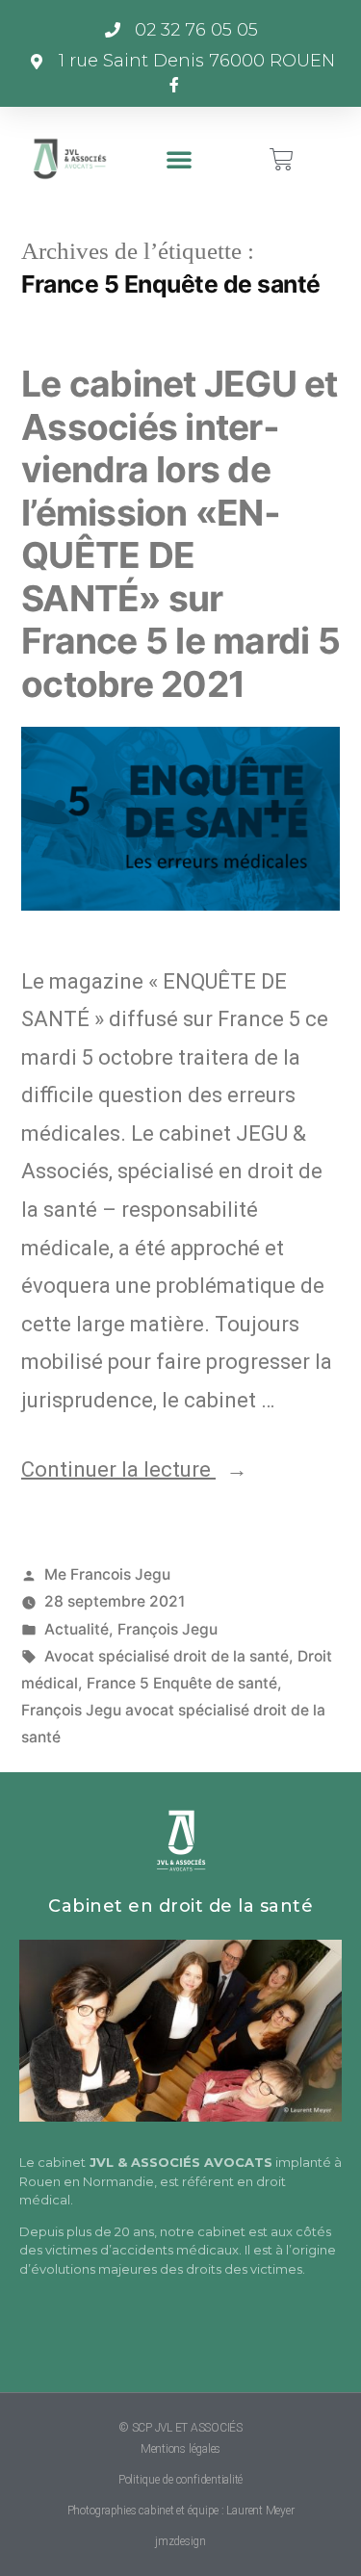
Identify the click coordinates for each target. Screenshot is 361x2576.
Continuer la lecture (134, 1469)
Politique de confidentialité (180, 2480)
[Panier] (282, 159)
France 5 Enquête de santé (182, 1683)
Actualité (77, 1629)
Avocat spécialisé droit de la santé (167, 1656)
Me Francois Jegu (107, 1574)
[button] (179, 159)
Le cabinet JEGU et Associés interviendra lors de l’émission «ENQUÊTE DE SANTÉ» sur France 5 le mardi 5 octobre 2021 (180, 534)
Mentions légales (180, 2449)
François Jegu (168, 1629)
